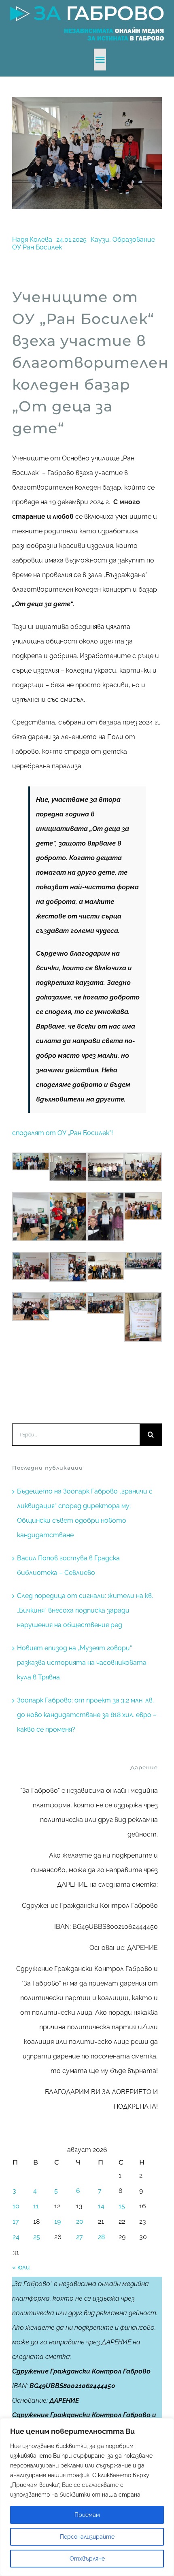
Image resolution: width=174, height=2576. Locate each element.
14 (101, 2206)
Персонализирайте (87, 2537)
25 (37, 2237)
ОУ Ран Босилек (37, 247)
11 (36, 2206)
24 (16, 2237)
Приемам (87, 2515)
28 (101, 2237)
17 (16, 2221)
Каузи (100, 240)
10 (16, 2206)
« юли (21, 2267)
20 (80, 2221)
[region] (87, 2497)
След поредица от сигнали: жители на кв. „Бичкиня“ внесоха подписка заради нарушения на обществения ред (85, 1610)
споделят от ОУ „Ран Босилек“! (63, 1133)
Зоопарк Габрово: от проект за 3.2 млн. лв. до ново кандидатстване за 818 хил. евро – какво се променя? (87, 1715)
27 (80, 2237)
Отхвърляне (87, 2559)
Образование (134, 240)
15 (122, 2206)
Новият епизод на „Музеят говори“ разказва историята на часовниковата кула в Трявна (82, 1663)
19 (57, 2221)
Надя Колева (32, 240)
